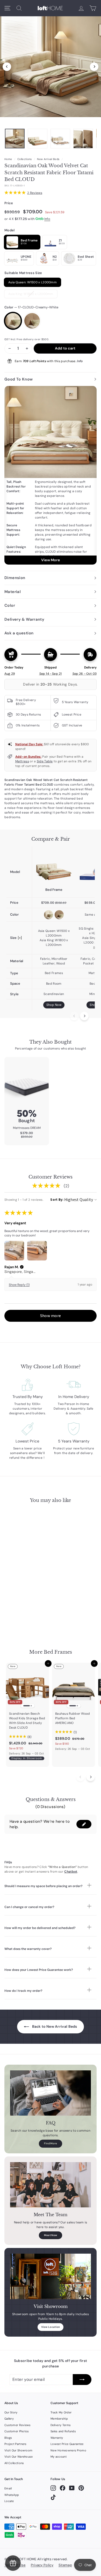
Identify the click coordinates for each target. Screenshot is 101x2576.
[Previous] (7, 67)
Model (10, 230)
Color (31, 307)
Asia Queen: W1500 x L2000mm (33, 282)
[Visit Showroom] (51, 2276)
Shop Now (54, 1005)
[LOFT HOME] (50, 8)
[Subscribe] (82, 2380)
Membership (59, 2419)
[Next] (94, 67)
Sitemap (65, 2565)
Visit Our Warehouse (19, 2457)
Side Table (45, 761)
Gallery (9, 2419)
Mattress (22, 761)
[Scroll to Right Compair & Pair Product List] (84, 1016)
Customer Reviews (18, 2425)
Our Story (11, 2412)
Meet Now (51, 2235)
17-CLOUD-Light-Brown (32, 321)
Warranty (57, 2438)
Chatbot (71, 1872)
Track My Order (61, 2412)
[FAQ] (51, 2093)
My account (59, 2457)
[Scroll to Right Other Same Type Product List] (91, 1777)
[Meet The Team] (51, 2185)
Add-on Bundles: (28, 757)
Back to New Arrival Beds (54, 2026)
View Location (51, 2327)
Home (8, 159)
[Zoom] (51, 65)
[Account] (81, 8)
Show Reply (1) (19, 1285)
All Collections (14, 2463)
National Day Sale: (29, 744)
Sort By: (57, 1200)
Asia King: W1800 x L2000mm (31, 294)
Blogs (8, 2438)
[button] (22, 1267)
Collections (24, 159)
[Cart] (93, 8)
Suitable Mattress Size (23, 273)
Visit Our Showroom (18, 2450)
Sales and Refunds (63, 2431)
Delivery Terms (61, 2425)
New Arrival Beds (48, 159)
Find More (51, 2143)
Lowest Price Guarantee (67, 2444)
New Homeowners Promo (68, 2450)
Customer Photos (17, 2431)
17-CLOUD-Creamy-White (13, 321)
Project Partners (16, 2444)
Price (9, 203)
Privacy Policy (42, 2565)
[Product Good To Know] (51, 475)
